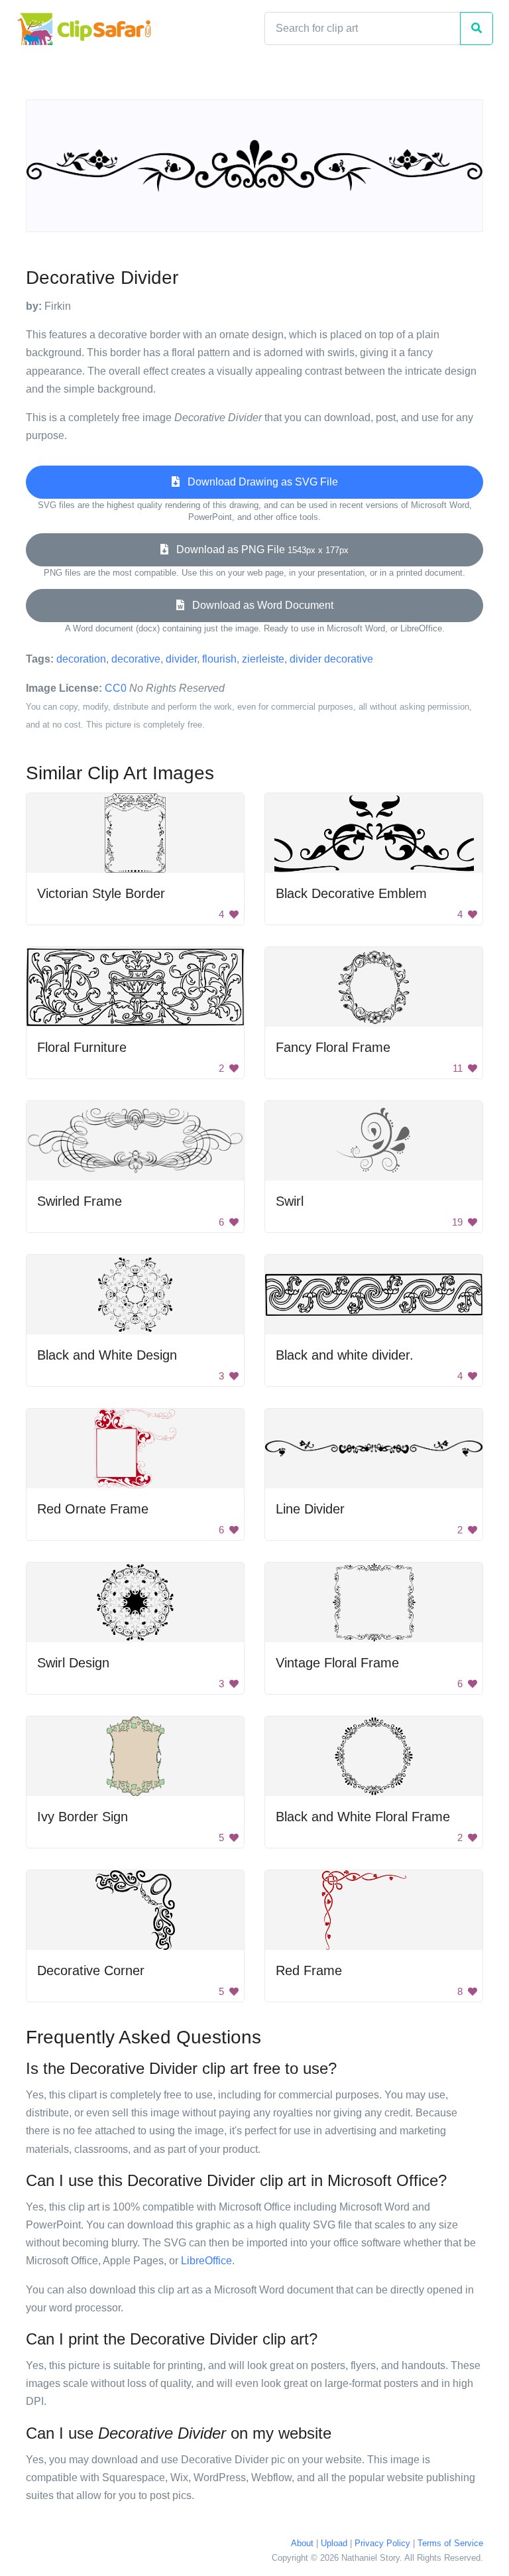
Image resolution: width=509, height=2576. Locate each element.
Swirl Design (73, 1663)
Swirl (290, 1201)
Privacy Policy (382, 2543)
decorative (136, 659)
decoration (81, 659)
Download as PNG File (258, 549)
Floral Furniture (82, 1047)
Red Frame (309, 1970)
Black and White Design (107, 1355)
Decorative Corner (91, 1970)
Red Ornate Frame (93, 1509)
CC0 (116, 688)
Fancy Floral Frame (333, 1047)
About (302, 2543)
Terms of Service (450, 2543)
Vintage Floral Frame (337, 1663)
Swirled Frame (80, 1201)
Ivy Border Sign (83, 1817)
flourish (219, 659)
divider (181, 659)
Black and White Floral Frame (363, 1817)
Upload (334, 2543)
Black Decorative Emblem (351, 893)
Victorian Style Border (101, 893)
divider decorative (331, 659)
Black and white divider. (345, 1355)
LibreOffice (206, 2261)
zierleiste (263, 659)
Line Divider (310, 1509)
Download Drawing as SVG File (259, 482)
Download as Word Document (259, 605)
